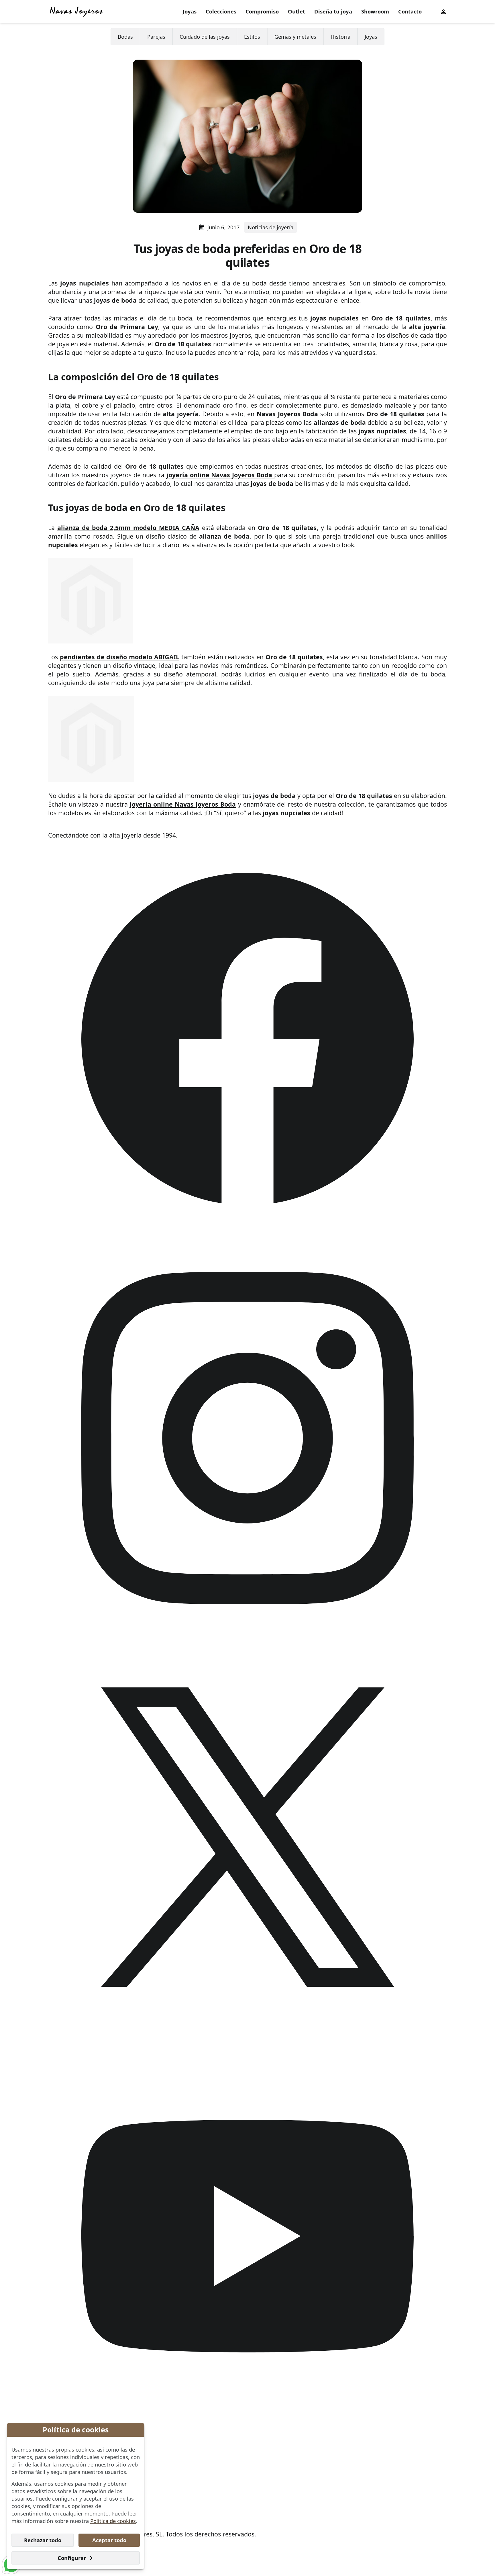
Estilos (252, 37)
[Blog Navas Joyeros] (76, 11)
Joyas (190, 11)
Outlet (296, 11)
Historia (340, 37)
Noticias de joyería (271, 227)
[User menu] (443, 11)
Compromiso (262, 11)
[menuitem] (190, 12)
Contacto (410, 11)
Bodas (125, 37)
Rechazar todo (43, 2540)
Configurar (72, 2558)
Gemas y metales (295, 37)
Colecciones (221, 11)
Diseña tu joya (333, 11)
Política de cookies (113, 2521)
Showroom (375, 11)
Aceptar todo (109, 2540)
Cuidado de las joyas (205, 37)
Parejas (156, 37)
